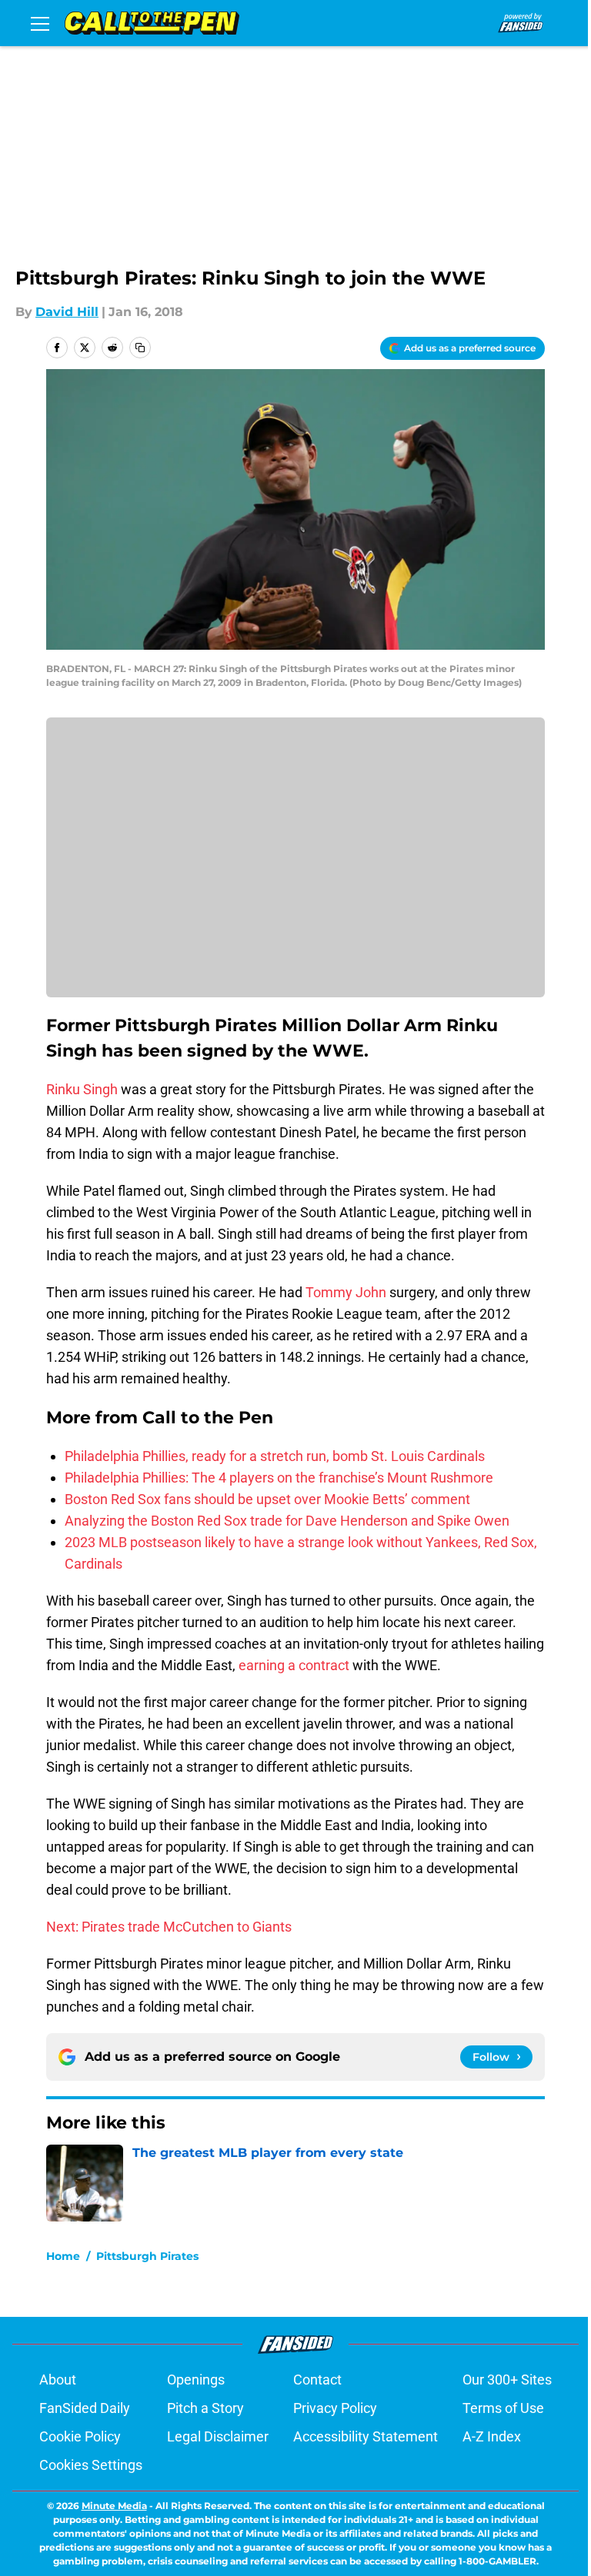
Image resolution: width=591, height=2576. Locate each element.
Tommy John (346, 1292)
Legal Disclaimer (218, 2436)
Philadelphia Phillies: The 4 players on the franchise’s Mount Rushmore (279, 1478)
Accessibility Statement (366, 2436)
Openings (196, 2380)
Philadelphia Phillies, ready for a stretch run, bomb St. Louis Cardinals (275, 1456)
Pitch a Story (205, 2408)
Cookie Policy (80, 2436)
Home (63, 2256)
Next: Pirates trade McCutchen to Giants (169, 1927)
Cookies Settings (91, 2465)
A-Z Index (492, 2436)
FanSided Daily (85, 2408)
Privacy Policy (335, 2408)
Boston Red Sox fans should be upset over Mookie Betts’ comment (267, 1499)
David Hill (67, 312)
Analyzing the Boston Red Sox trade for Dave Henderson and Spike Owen (287, 1521)
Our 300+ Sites (507, 2380)
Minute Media (114, 2506)
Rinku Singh (82, 1089)
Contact (317, 2380)
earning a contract (294, 1665)
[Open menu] (40, 23)
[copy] (140, 348)
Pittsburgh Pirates (147, 2256)
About (58, 2380)
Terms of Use (503, 2408)
